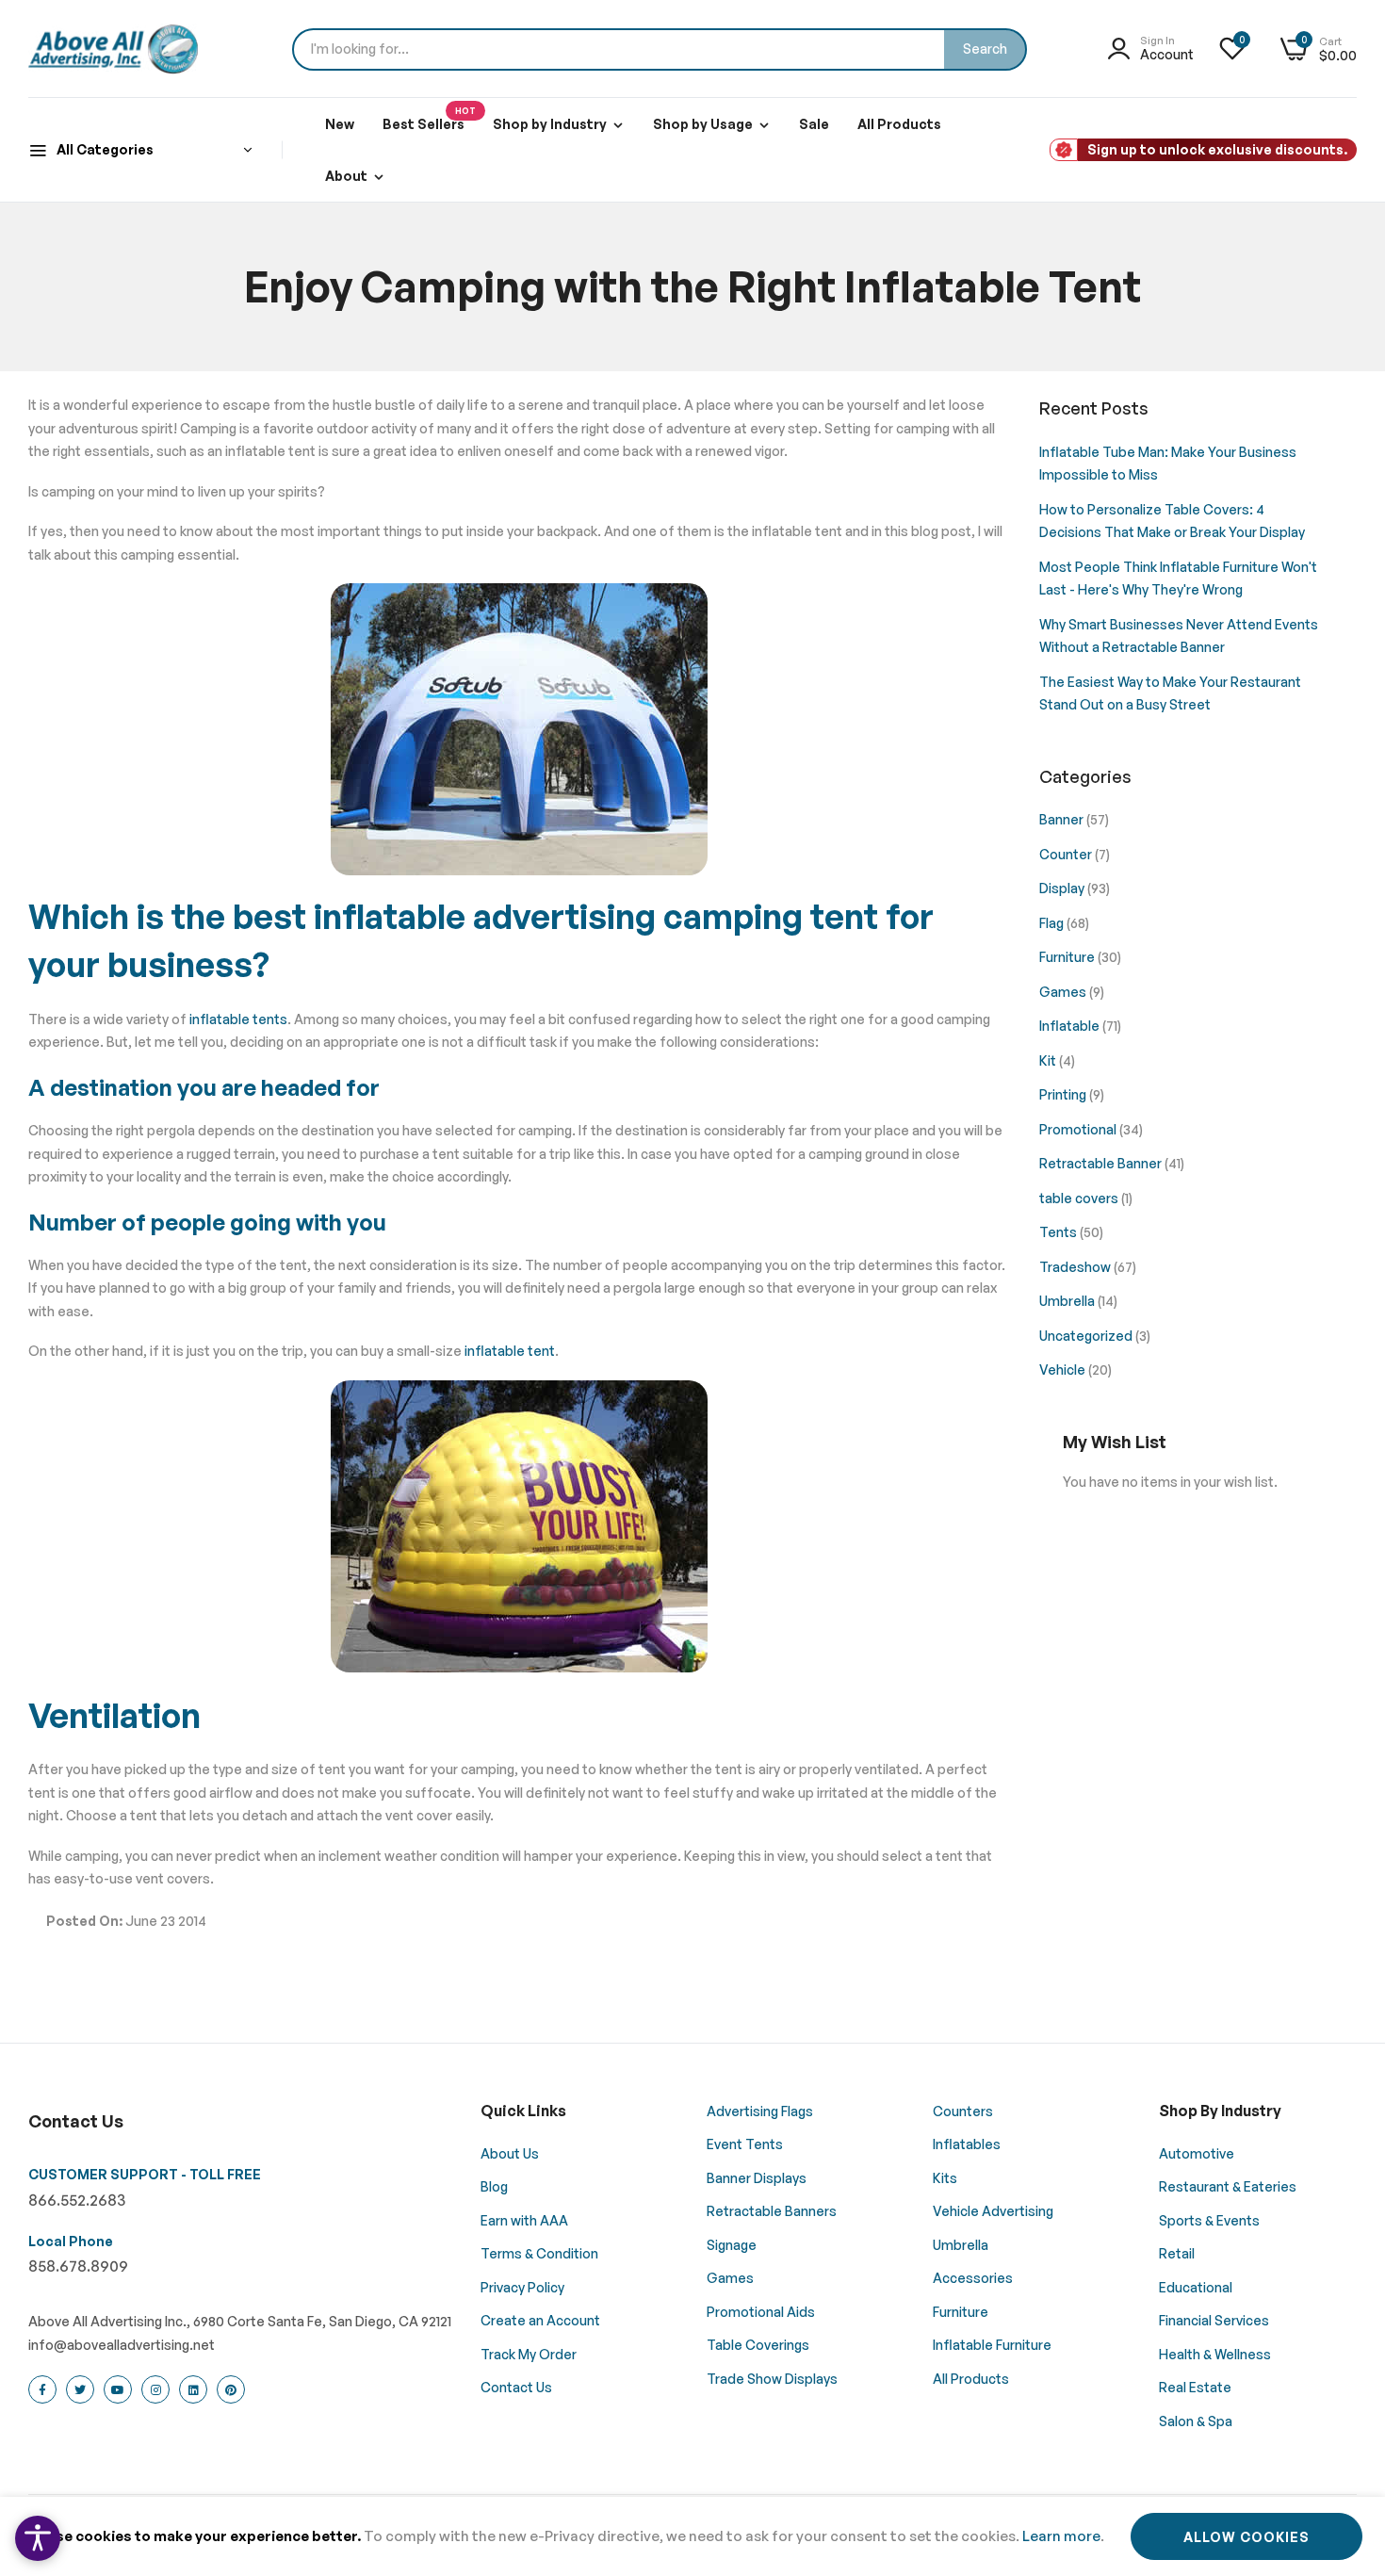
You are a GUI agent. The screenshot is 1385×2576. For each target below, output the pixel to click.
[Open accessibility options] (38, 2538)
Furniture (1068, 957)
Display (1063, 888)
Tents (1059, 1232)
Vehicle (1064, 1370)
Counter (1067, 854)
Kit (1049, 1060)
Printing (1064, 1094)
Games (1064, 992)
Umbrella (1068, 1301)
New (340, 124)
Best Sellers (429, 119)
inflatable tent (510, 1351)
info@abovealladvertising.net (122, 2345)
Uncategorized (1087, 1336)
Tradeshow (1076, 1267)
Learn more (1061, 2536)
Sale (814, 124)
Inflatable (1071, 1026)
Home (520, 382)
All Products (899, 124)
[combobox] (660, 49)
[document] (692, 2536)
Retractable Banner (1102, 1163)
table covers (1080, 1198)
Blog (575, 382)
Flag (1053, 923)
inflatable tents (237, 1019)
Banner (1063, 819)
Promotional (1079, 1129)
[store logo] (113, 49)
